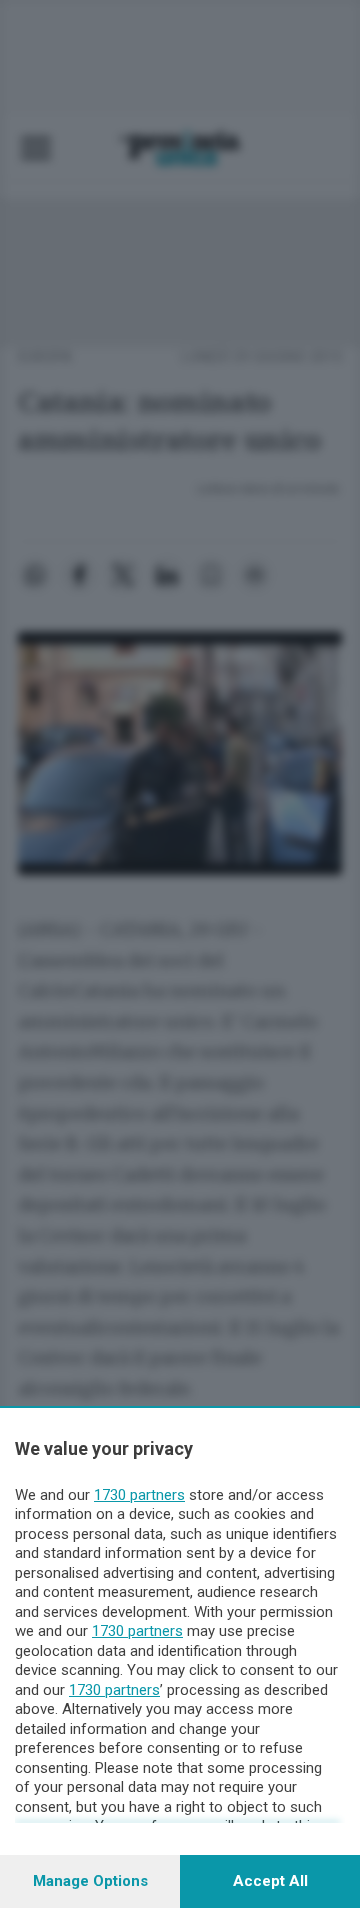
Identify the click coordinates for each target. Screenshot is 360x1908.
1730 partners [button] (139, 1495)
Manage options (90, 1881)
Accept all (270, 1881)
